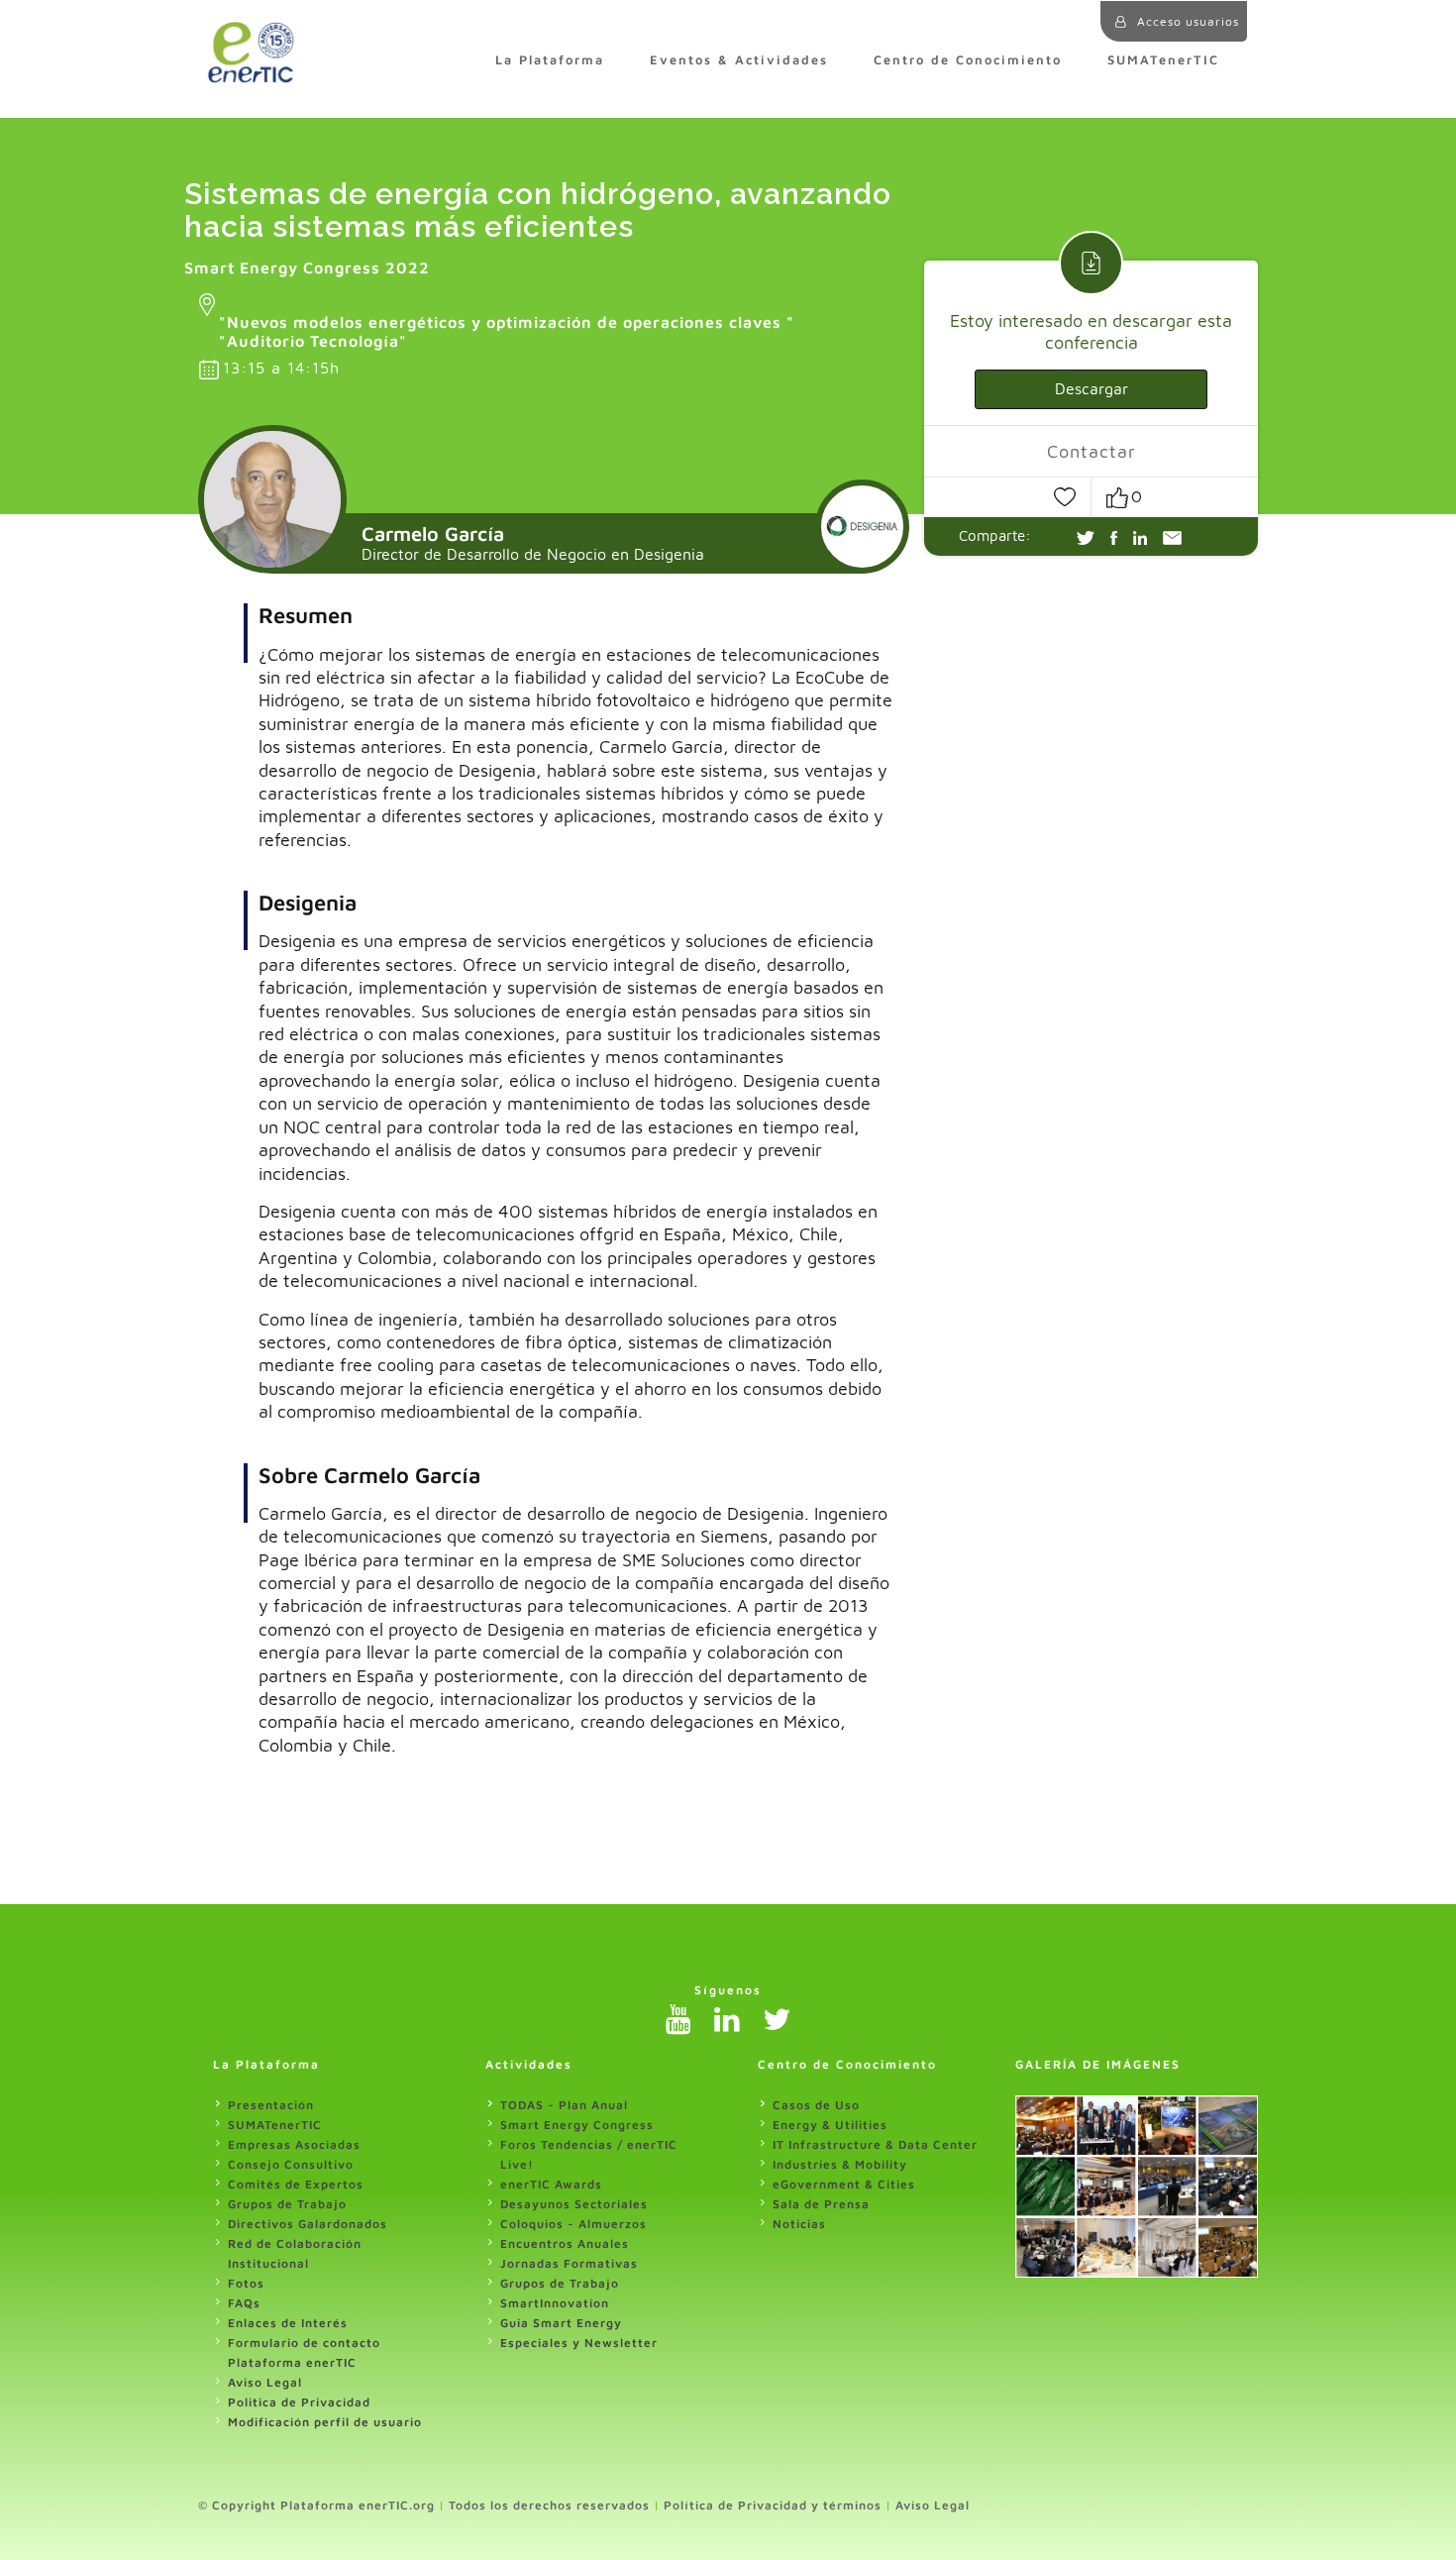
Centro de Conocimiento (968, 60)
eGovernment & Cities (844, 2184)
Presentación (271, 2105)
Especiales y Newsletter (579, 2343)
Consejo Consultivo (291, 2164)
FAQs (244, 2303)
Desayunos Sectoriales (574, 2204)
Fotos (246, 2283)
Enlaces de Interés (288, 2323)
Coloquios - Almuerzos (573, 2224)
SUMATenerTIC (1163, 60)
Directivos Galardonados (308, 2224)
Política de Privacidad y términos (773, 2505)
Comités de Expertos (296, 2184)
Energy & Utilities (830, 2125)
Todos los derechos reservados (549, 2505)
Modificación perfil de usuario (325, 2422)
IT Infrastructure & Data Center (875, 2144)
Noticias (799, 2224)
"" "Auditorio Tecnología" (507, 331)
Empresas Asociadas (294, 2144)
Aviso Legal (265, 2382)
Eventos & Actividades (739, 60)
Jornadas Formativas (569, 2263)
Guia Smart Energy (561, 2323)
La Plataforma (550, 60)
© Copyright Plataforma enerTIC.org (316, 2505)
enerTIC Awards (551, 2184)
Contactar (1092, 451)
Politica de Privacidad (299, 2402)
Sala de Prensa (821, 2204)
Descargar (1092, 388)
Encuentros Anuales (565, 2243)
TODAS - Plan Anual (564, 2105)
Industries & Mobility (840, 2164)
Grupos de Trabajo (287, 2204)
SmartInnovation (555, 2303)
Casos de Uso (816, 2105)
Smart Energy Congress (577, 2125)
